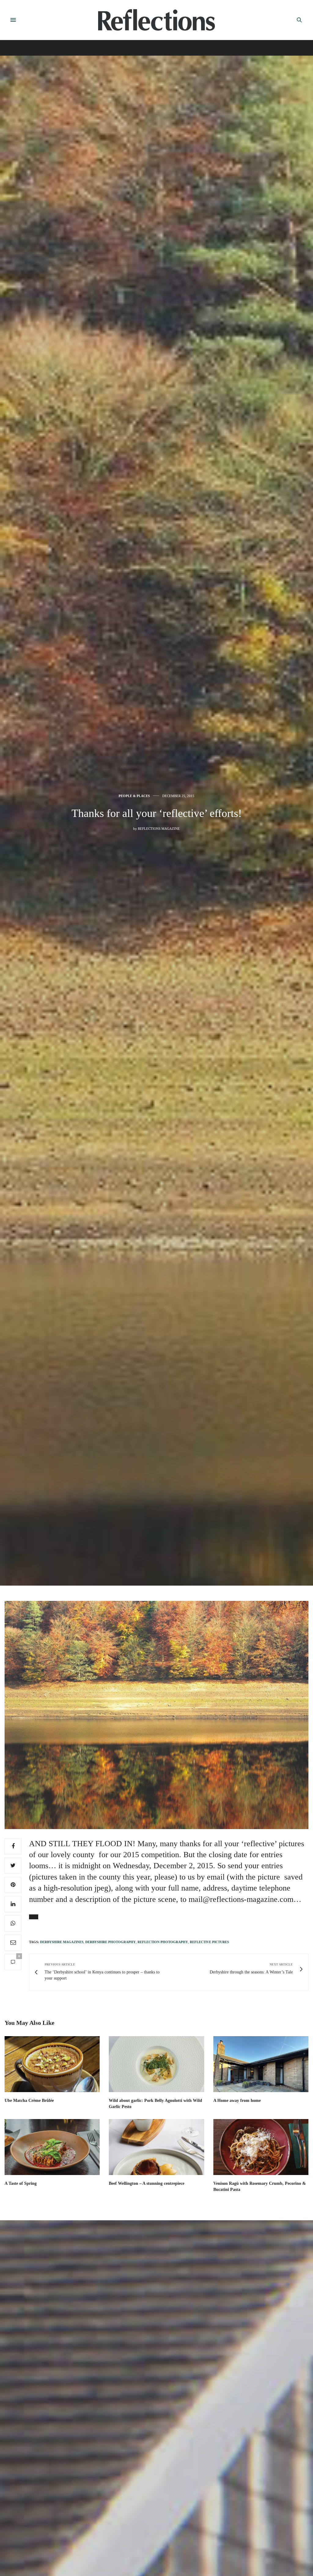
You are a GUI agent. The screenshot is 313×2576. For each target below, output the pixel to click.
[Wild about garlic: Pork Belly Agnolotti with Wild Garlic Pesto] (156, 2064)
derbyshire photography (110, 1942)
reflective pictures (209, 1942)
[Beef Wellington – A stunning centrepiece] (156, 2147)
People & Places (134, 796)
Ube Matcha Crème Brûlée (29, 2101)
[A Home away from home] (261, 2064)
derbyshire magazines (62, 1942)
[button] (34, 1917)
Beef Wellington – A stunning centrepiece (147, 2183)
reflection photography (163, 1942)
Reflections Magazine (159, 829)
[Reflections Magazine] (156, 20)
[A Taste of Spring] (52, 2147)
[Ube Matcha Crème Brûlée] (52, 2064)
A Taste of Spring (21, 2183)
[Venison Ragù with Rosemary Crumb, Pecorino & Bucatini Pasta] (261, 2147)
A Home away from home (237, 2101)
